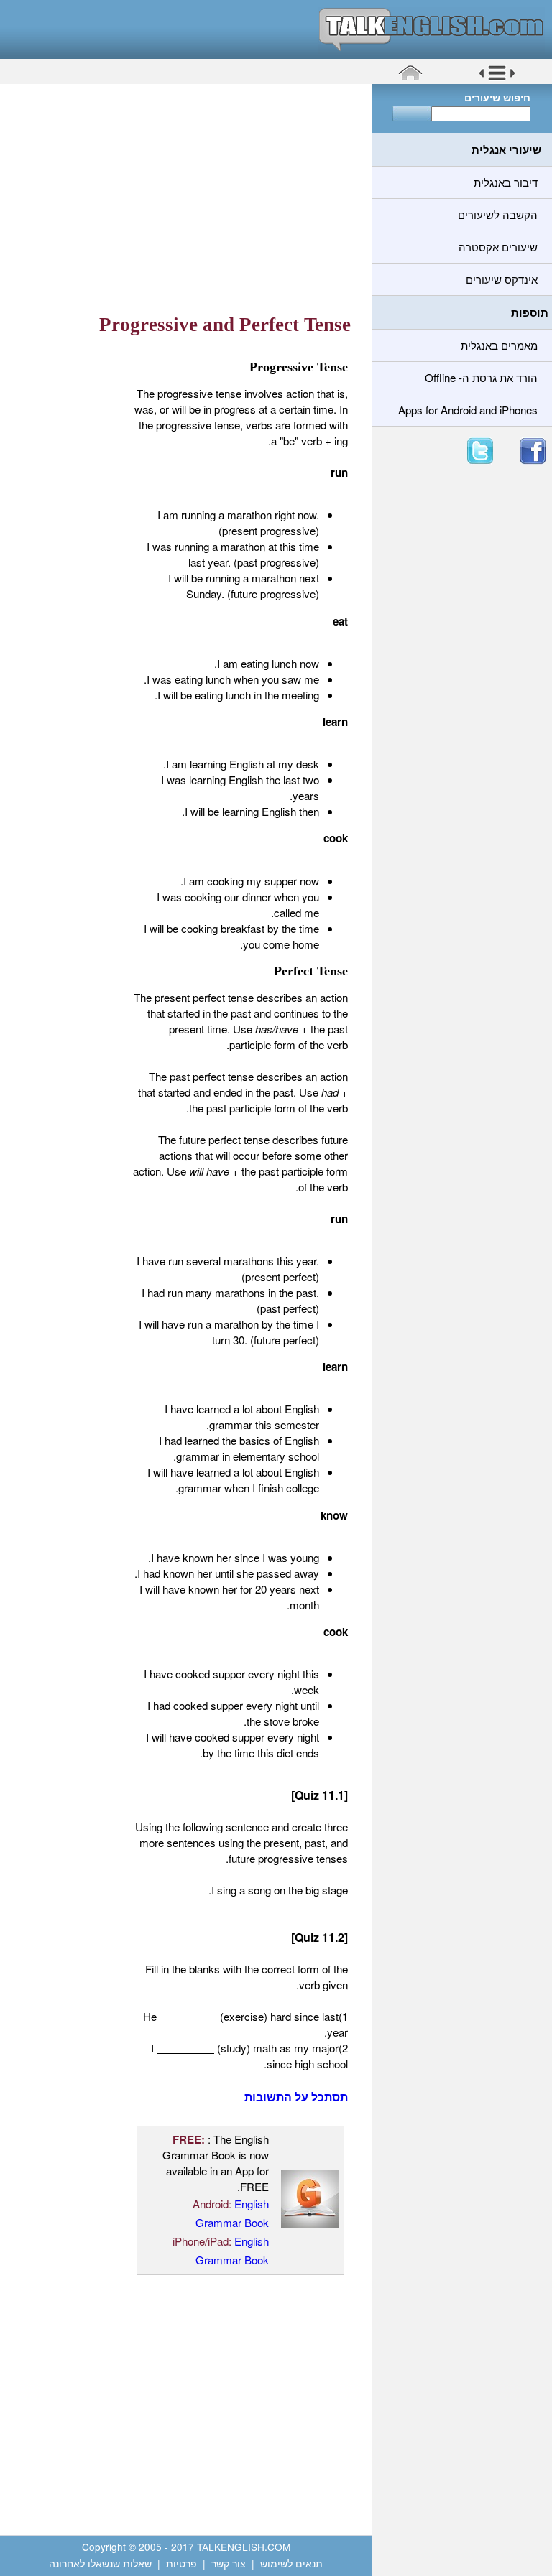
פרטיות (181, 2563)
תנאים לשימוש (291, 2563)
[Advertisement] (181, 197)
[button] (497, 78)
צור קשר (229, 2563)
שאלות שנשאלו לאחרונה (100, 2563)
